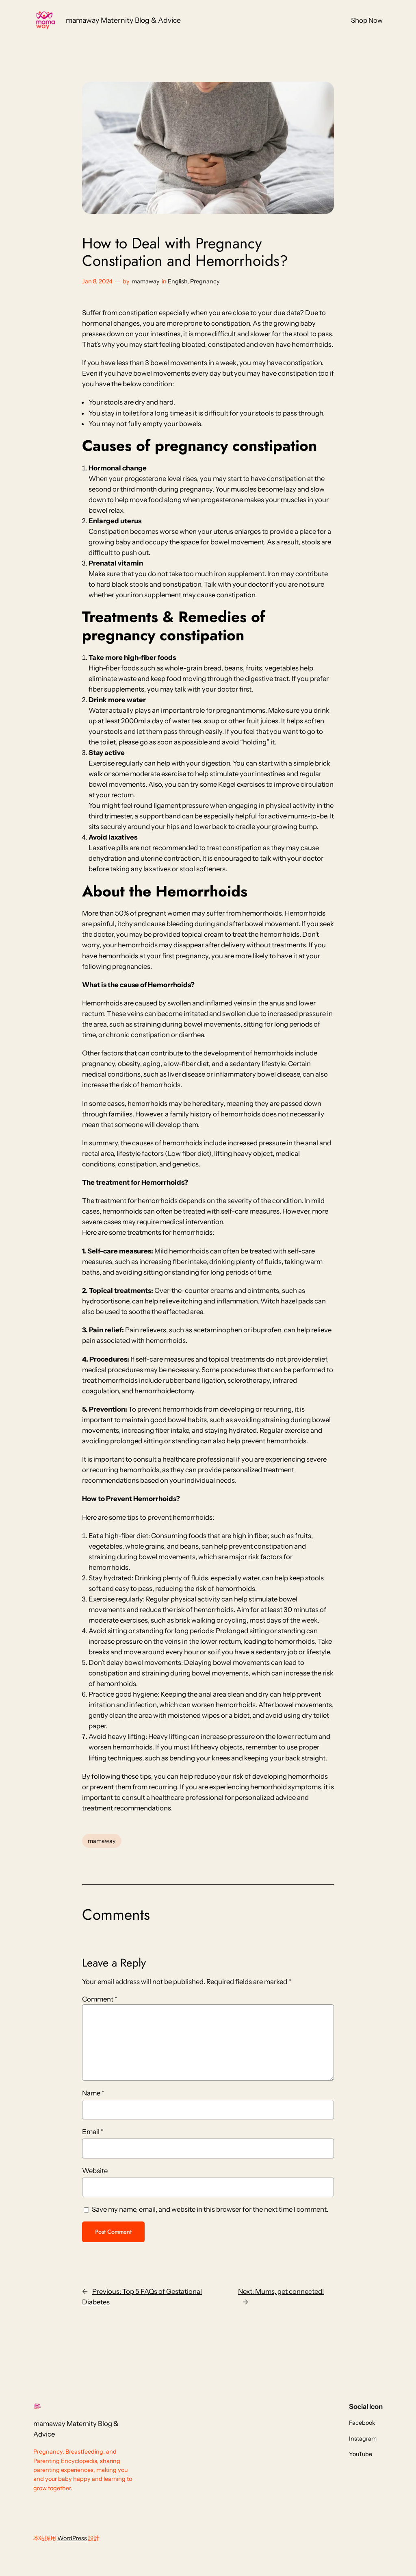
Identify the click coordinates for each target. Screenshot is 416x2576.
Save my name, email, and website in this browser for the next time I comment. (210, 2209)
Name (93, 2093)
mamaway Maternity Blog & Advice (123, 20)
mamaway (146, 281)
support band (160, 816)
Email (93, 2132)
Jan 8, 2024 (97, 281)
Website (95, 2171)
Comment (100, 1999)
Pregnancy (205, 281)
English (178, 281)
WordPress (72, 2538)
